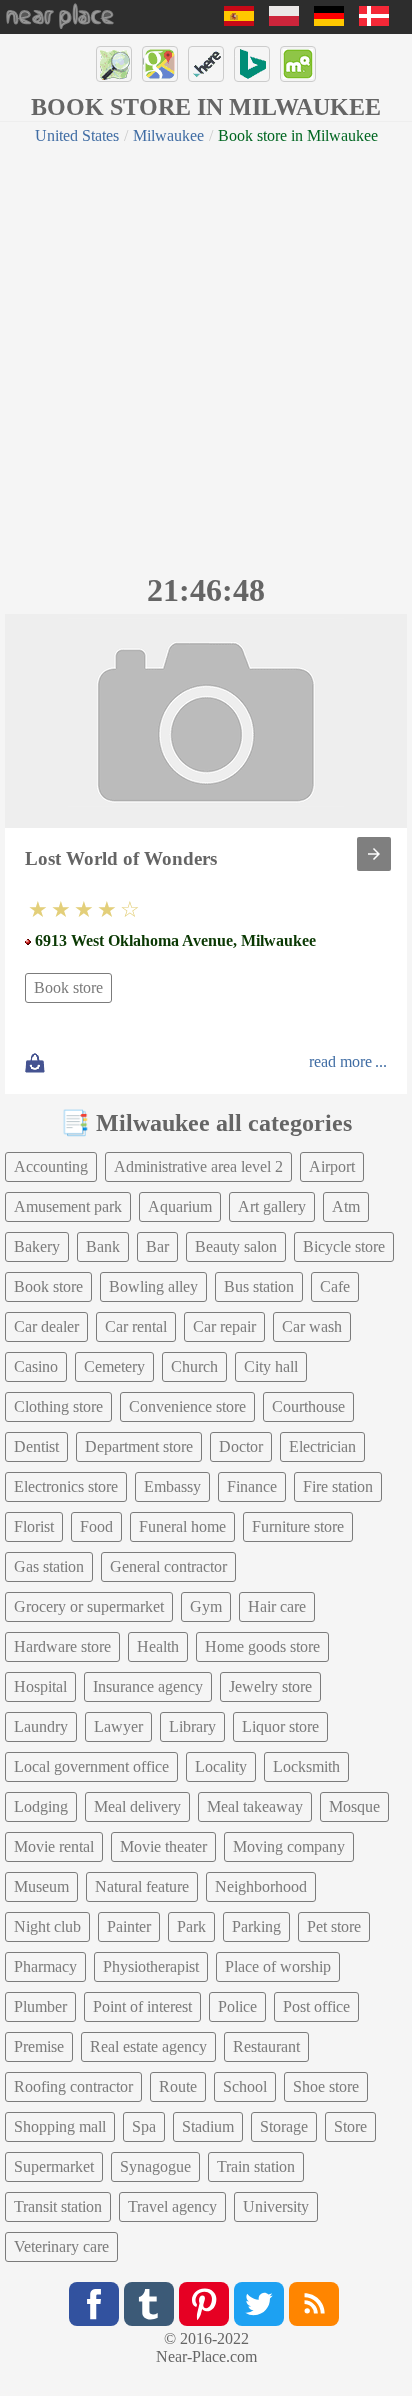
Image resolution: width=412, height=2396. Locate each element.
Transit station (58, 2206)
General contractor (168, 1566)
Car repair (224, 1326)
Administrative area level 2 (198, 1166)
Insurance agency (148, 1686)
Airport (332, 1166)
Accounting (51, 1166)
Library (192, 1726)
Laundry (41, 1726)
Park (191, 1926)
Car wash (312, 1326)
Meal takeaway (255, 1806)
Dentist (36, 1446)
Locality (221, 1766)
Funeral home (182, 1526)
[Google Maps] (160, 64)
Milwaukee (168, 135)
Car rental (136, 1326)
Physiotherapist (151, 1966)
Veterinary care (61, 2246)
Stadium (208, 2126)
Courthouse (308, 1406)
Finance (252, 1486)
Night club (47, 1926)
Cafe (335, 1286)
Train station (256, 2166)
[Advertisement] (206, 356)
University (276, 2206)
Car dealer (46, 1326)
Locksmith (306, 1766)
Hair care (277, 1606)
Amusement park (68, 1206)
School (245, 2086)
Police (237, 2006)
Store (350, 2126)
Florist (34, 1526)
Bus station (259, 1286)
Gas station (49, 1566)
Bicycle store (344, 1246)
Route (178, 2086)
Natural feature (142, 1886)
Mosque (354, 1806)
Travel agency (172, 2206)
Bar (157, 1246)
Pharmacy (45, 1966)
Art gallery (272, 1206)
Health (158, 1646)
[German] (329, 20)
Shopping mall (60, 2126)
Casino (36, 1366)
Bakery (37, 1246)
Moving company (289, 1846)
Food (96, 1526)
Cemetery (114, 1366)
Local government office (91, 1766)
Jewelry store (270, 1686)
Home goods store (262, 1646)
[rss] (314, 2304)
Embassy (172, 1486)
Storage (284, 2126)
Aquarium (180, 1206)
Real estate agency (148, 2046)
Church (194, 1366)
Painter (129, 1926)
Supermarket (54, 2166)
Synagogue (155, 2166)
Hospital (40, 1686)
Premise (39, 2046)
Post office (316, 2006)
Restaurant (266, 2046)
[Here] (206, 64)
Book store (68, 987)
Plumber (40, 2006)
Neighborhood (261, 1886)
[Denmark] (374, 20)
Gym (206, 1606)
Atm (346, 1206)
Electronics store (66, 1486)
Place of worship (278, 1966)
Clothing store (58, 1406)
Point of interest (142, 2006)
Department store (139, 1446)
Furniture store (298, 1526)
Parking (256, 1926)
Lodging (41, 1806)
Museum (41, 1886)
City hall (271, 1366)
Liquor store (280, 1726)
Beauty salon (236, 1246)
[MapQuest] (298, 64)
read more (340, 1061)
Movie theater (163, 1846)
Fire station (338, 1486)
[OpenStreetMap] (114, 64)
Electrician (322, 1446)
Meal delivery (137, 1806)
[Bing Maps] (252, 64)
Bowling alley (153, 1286)
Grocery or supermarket (89, 1606)
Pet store (334, 1926)
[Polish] (284, 20)
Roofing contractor (73, 2086)
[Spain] (239, 20)
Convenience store (187, 1406)
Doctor (241, 1446)
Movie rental (54, 1846)
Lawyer (118, 1726)
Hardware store (62, 1646)
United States (77, 135)
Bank (103, 1246)
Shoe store (326, 2086)
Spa (144, 2126)
